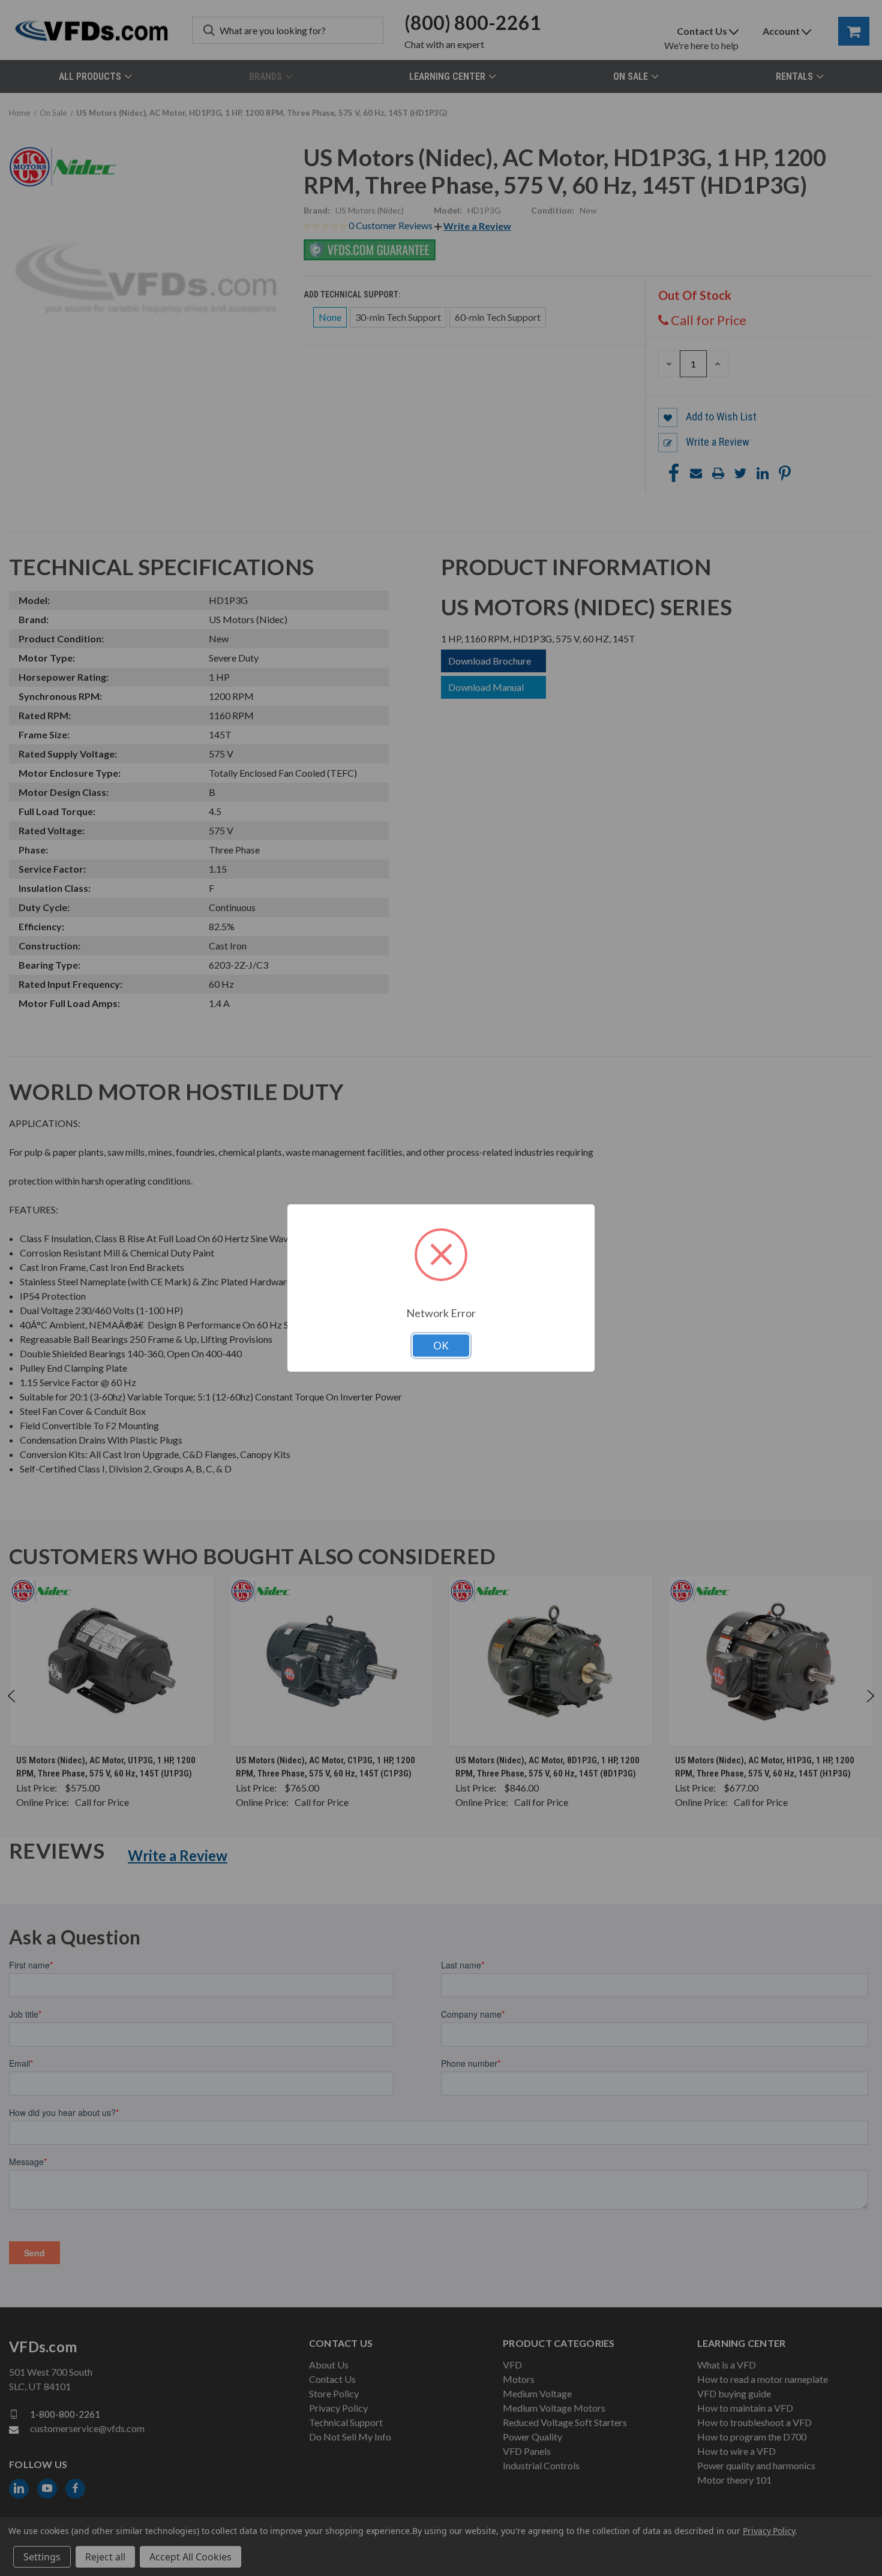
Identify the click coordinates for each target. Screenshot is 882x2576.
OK (441, 1346)
